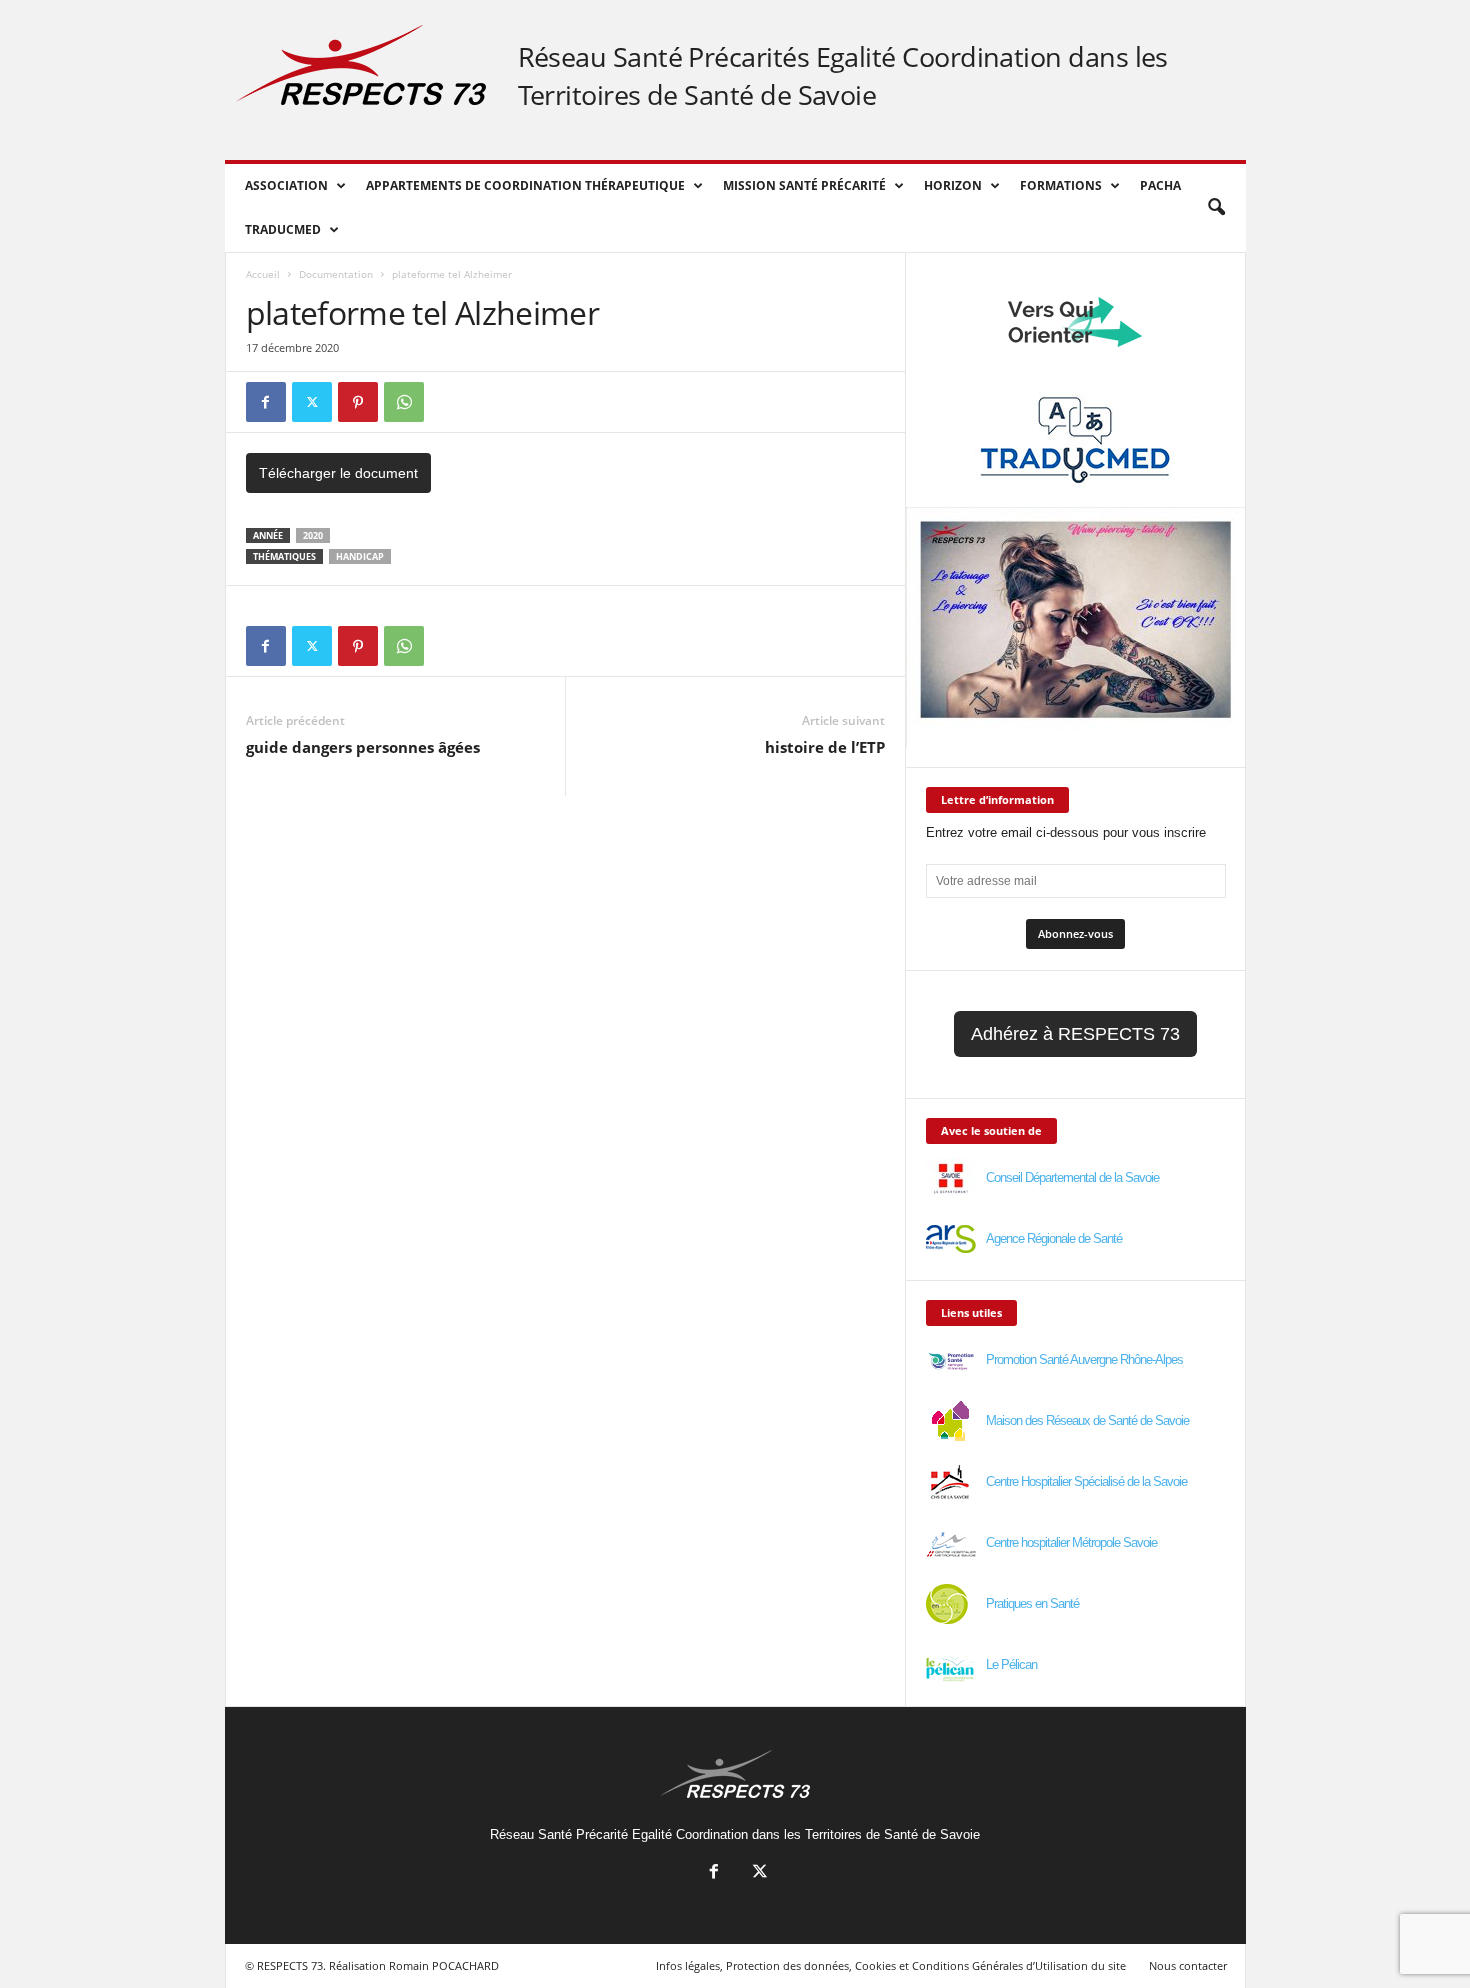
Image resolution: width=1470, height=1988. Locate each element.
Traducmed (283, 229)
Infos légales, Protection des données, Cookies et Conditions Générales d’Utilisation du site (891, 1965)
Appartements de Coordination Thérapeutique (525, 185)
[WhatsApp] (404, 402)
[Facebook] (266, 402)
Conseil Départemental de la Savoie (1072, 1177)
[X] (312, 402)
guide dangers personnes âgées (363, 747)
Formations (1061, 185)
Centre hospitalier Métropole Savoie (1071, 1542)
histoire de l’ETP (825, 747)
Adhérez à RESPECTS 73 (1075, 1034)
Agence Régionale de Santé (1054, 1238)
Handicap (360, 556)
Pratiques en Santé (1032, 1603)
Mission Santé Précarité (804, 185)
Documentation (336, 274)
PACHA (1160, 185)
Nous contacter (1188, 1965)
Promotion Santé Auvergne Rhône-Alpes (1084, 1359)
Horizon (953, 185)
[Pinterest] (358, 402)
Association (286, 185)
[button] (1216, 208)
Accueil (263, 274)
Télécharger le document (338, 473)
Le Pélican (1011, 1664)
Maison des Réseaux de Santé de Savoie (1087, 1420)
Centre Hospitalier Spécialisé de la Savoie (1086, 1481)
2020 (313, 535)
